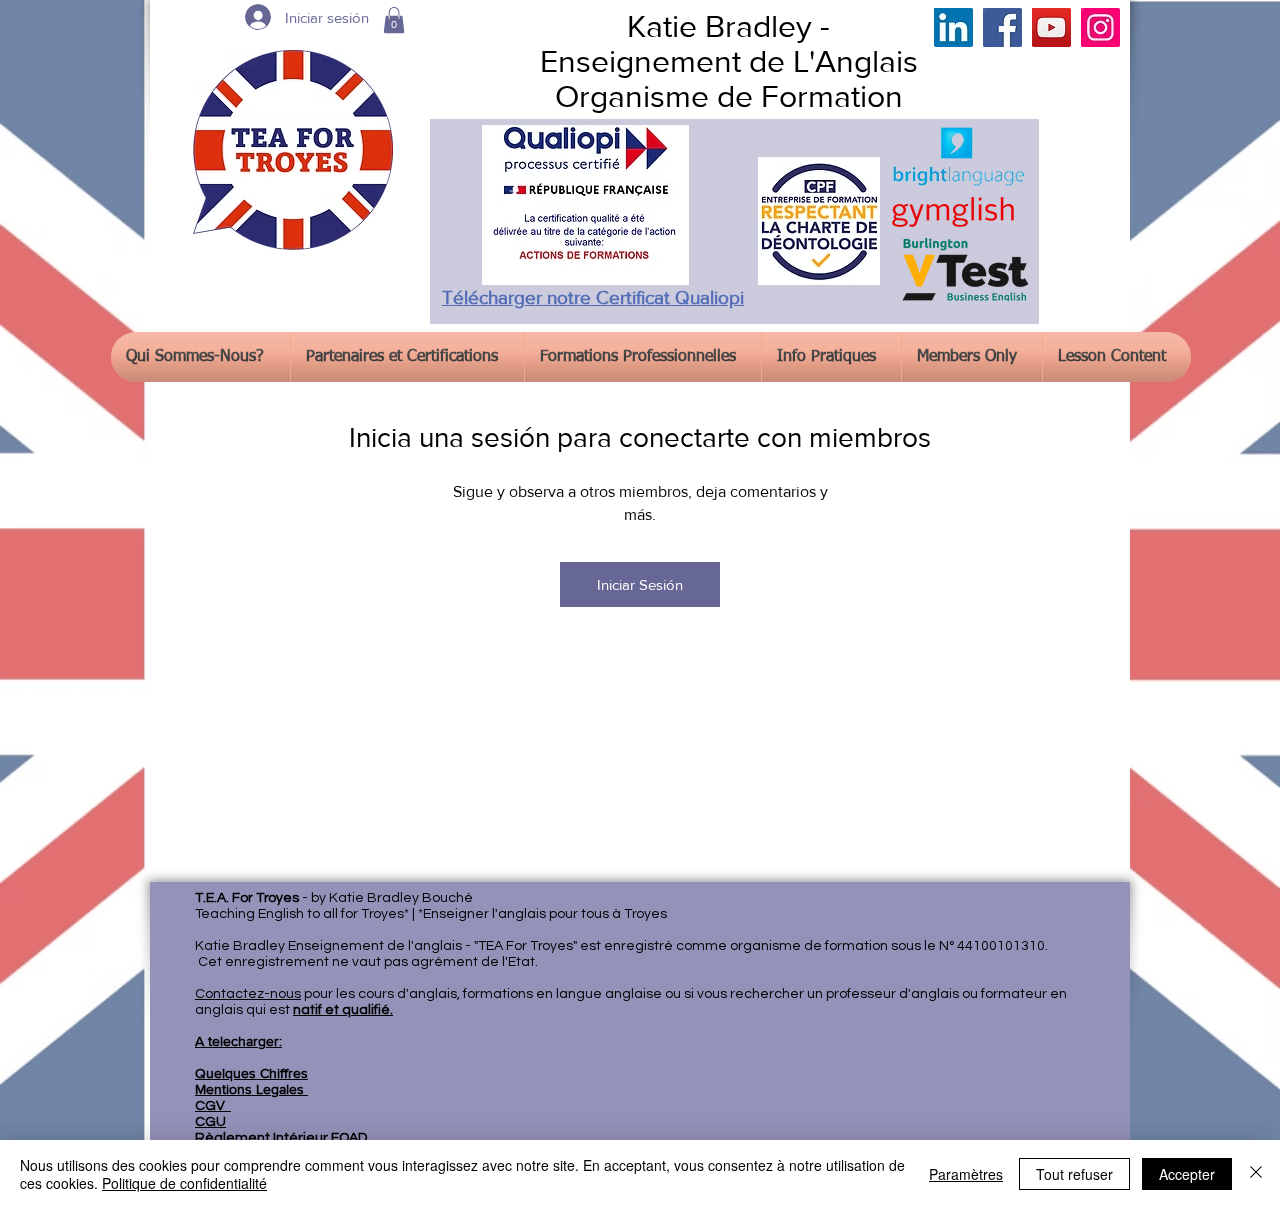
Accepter (1187, 1174)
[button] (394, 20)
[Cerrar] (1256, 1174)
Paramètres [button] (966, 1174)
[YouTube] (1051, 27)
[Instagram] (1100, 27)
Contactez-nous (248, 994)
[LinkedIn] (953, 27)
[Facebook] (1002, 27)
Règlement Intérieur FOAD (281, 1138)
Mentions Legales (251, 1089)
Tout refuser (1074, 1174)
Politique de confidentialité (184, 1183)
